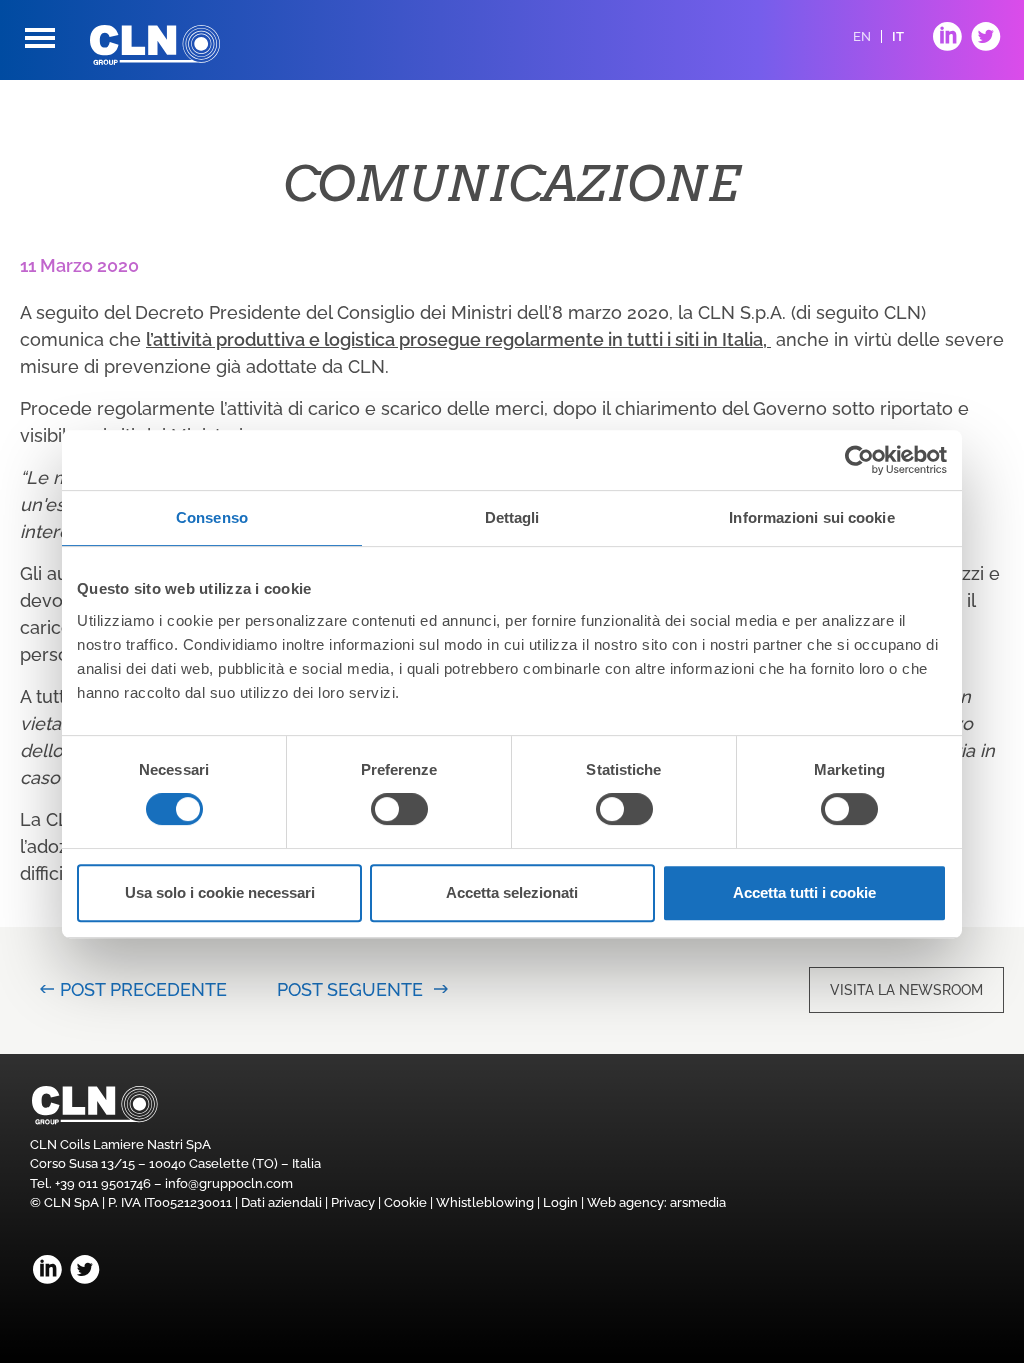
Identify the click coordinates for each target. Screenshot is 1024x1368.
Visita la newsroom (906, 990)
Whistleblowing (485, 1202)
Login (560, 1202)
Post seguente (350, 989)
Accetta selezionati (512, 892)
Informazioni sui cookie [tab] (811, 517)
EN (862, 36)
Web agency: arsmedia (656, 1202)
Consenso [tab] (212, 517)
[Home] (155, 45)
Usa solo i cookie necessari (220, 892)
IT (898, 36)
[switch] (399, 809)
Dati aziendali (281, 1202)
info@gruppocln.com (229, 1183)
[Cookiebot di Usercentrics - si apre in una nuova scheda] (859, 460)
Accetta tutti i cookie (804, 892)
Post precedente (143, 989)
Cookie (405, 1202)
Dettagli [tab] (512, 517)
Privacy (353, 1202)
